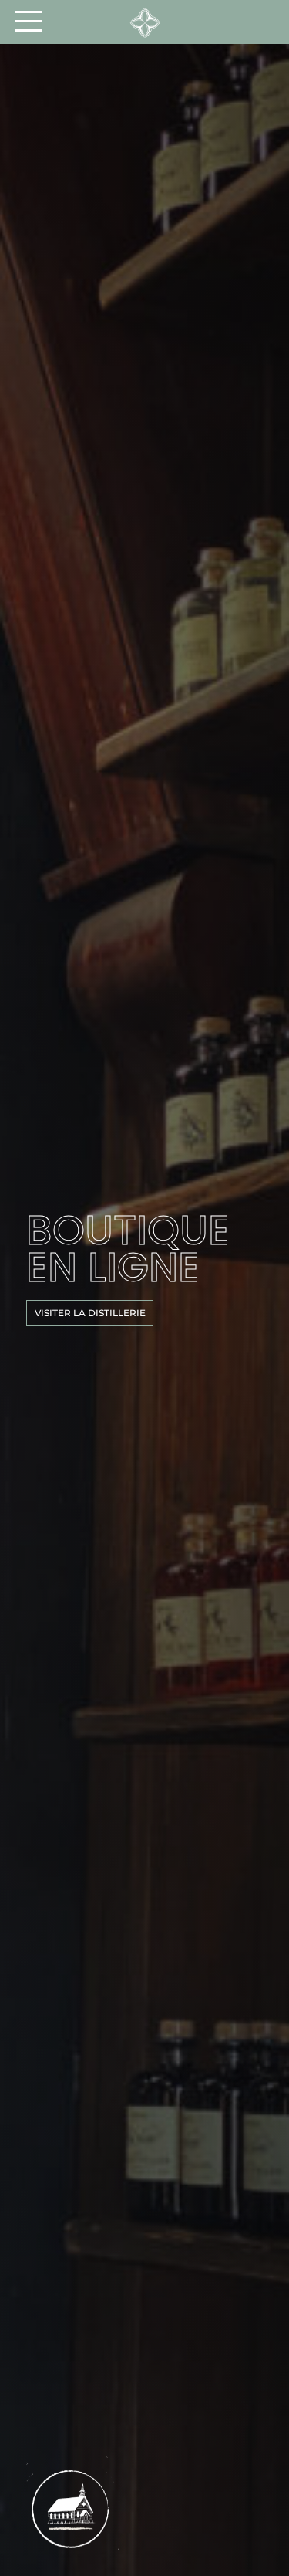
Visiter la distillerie (90, 1313)
